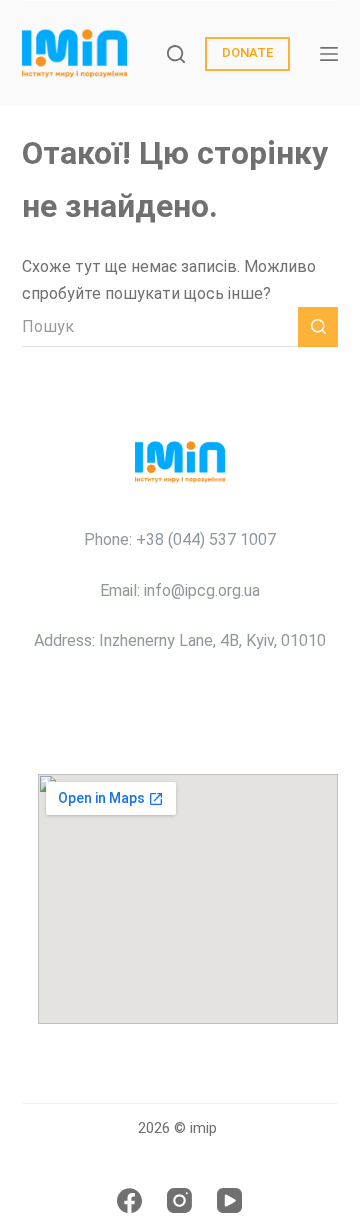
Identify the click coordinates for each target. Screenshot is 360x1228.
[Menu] (329, 54)
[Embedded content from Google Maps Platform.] (188, 899)
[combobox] (160, 327)
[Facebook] (129, 1200)
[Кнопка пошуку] (318, 327)
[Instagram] (179, 1200)
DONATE (247, 52)
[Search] (176, 54)
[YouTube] (229, 1200)
